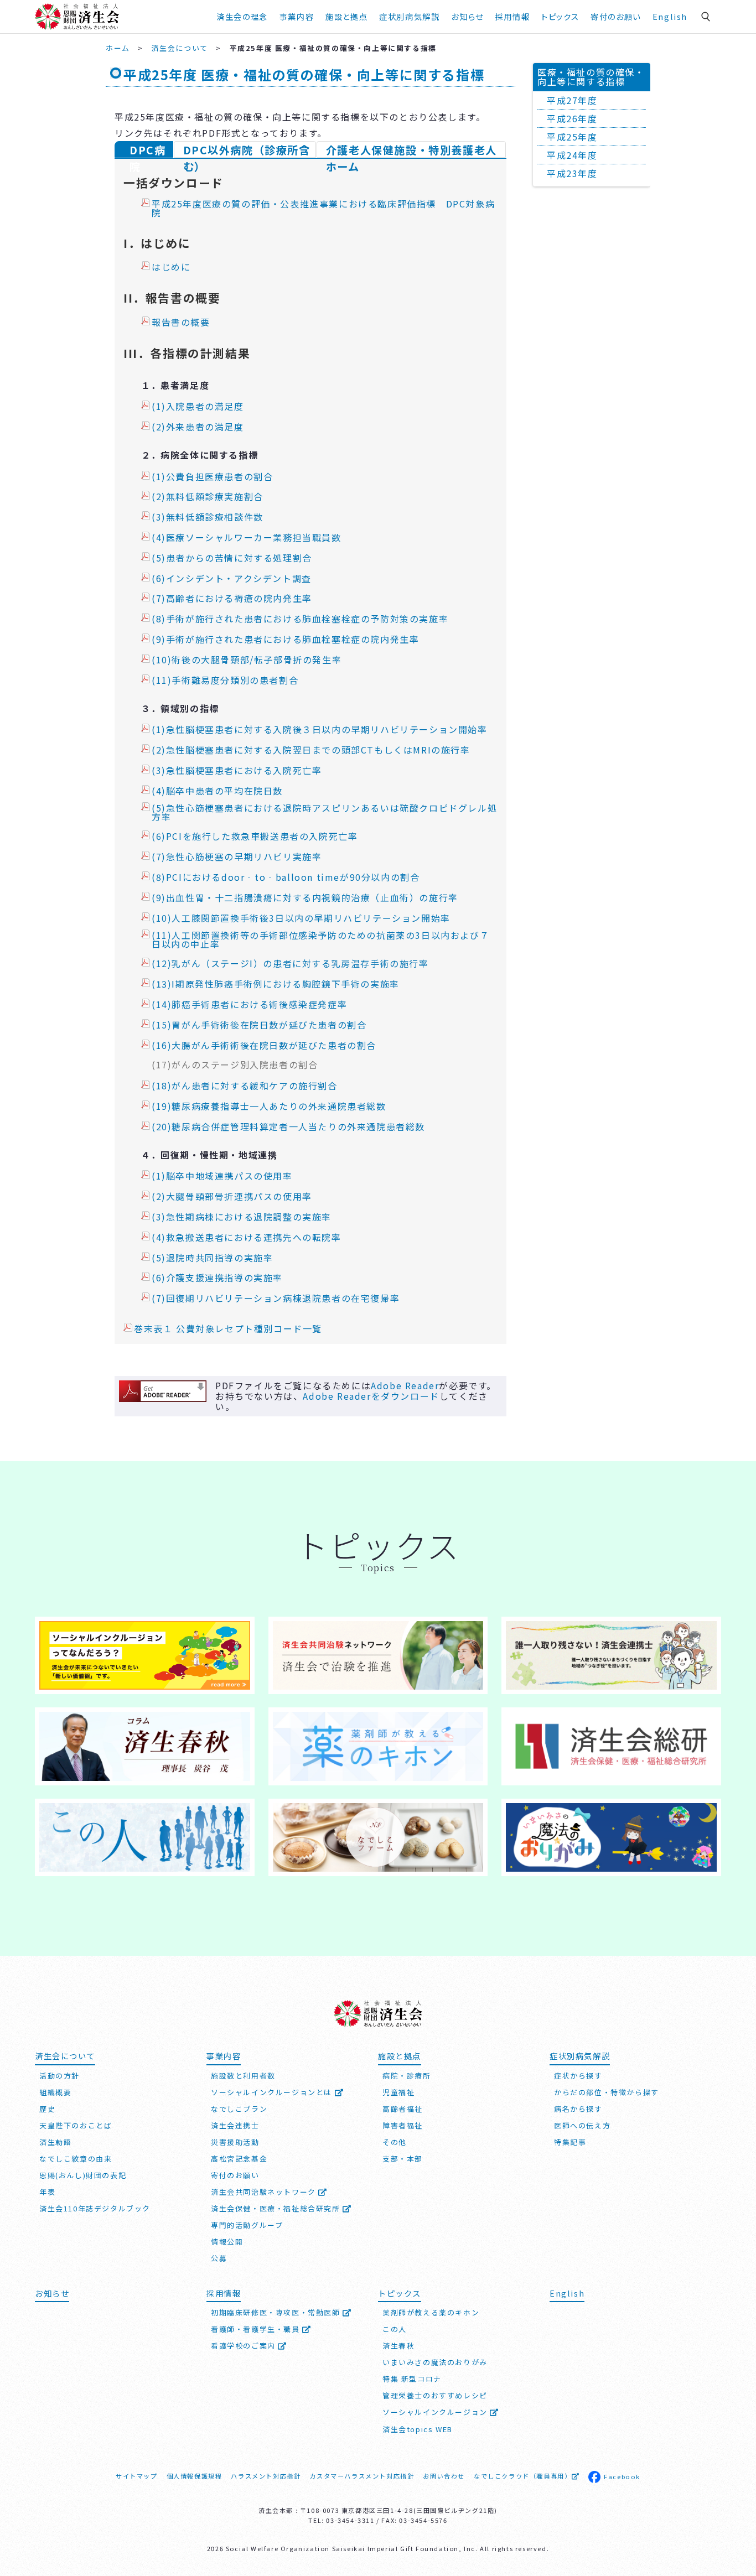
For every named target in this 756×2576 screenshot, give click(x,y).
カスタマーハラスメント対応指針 (362, 2476)
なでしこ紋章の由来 (76, 2159)
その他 (395, 2142)
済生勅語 (55, 2142)
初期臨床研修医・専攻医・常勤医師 (277, 2312)
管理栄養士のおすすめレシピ (435, 2395)
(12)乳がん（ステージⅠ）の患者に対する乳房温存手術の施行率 (290, 964)
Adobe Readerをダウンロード (371, 1396)
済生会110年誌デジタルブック (95, 2208)
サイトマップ (137, 2476)
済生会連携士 (235, 2125)
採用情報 (512, 16)
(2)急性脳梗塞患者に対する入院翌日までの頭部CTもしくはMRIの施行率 (311, 750)
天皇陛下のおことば (76, 2125)
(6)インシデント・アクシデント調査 (232, 579)
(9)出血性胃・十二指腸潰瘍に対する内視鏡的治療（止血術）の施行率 (305, 898)
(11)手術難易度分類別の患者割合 (225, 681)
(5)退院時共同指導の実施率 (212, 1258)
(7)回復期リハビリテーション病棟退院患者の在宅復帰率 (276, 1299)
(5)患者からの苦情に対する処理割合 (232, 558)
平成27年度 (572, 100)
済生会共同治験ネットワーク (265, 2192)
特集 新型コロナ (412, 2379)
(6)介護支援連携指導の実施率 (217, 1278)
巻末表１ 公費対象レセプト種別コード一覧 (228, 1329)
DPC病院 (147, 150)
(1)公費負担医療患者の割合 (212, 477)
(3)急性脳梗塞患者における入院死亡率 (237, 771)
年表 (47, 2192)
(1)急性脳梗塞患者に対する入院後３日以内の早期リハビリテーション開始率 (320, 730)
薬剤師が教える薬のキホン (431, 2312)
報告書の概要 (181, 323)
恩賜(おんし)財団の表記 (83, 2175)
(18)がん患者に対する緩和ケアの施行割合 (245, 1086)
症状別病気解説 (409, 16)
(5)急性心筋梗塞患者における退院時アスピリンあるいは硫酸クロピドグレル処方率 (324, 813)
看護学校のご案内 (244, 2346)
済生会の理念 (242, 16)
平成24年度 (572, 155)
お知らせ (52, 2293)
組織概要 (55, 2092)
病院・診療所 (407, 2076)
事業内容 (297, 16)
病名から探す (578, 2109)
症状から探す (578, 2076)
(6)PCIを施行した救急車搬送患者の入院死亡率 (255, 837)
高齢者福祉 (403, 2109)
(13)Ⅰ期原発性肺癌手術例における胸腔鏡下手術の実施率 (276, 984)
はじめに (171, 267)
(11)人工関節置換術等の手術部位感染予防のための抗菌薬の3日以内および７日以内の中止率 (320, 940)
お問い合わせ (444, 2476)
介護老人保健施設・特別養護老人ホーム (411, 150)
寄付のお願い (616, 16)
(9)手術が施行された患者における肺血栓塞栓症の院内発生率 (285, 640)
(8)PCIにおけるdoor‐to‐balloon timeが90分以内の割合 (286, 877)
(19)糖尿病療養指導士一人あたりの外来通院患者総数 (269, 1107)
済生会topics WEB (418, 2429)
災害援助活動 (235, 2142)
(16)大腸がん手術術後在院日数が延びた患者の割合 (264, 1046)
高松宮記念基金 (239, 2159)
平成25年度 (572, 137)
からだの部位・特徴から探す (607, 2092)
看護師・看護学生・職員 (257, 2329)
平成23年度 (572, 173)
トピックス (560, 16)
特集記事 (570, 2142)
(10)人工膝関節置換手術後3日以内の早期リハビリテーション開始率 (301, 918)
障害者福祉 (403, 2125)
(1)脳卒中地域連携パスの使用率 (222, 1176)
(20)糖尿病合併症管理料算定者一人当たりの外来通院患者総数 (288, 1127)
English (670, 16)
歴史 (47, 2109)
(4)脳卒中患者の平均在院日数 (217, 791)
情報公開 (227, 2242)
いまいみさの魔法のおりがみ (435, 2362)
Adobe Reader (405, 1385)
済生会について (180, 48)
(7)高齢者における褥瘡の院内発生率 (232, 599)
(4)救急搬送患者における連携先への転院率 (247, 1238)
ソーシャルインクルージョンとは (273, 2092)
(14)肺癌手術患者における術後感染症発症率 (249, 1005)
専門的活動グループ (247, 2225)
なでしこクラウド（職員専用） (522, 2476)
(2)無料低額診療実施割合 (208, 497)
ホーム (118, 48)
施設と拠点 (346, 16)
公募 (219, 2258)
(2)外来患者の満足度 (198, 427)
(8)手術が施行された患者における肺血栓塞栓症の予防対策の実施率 (300, 619)
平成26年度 (572, 118)
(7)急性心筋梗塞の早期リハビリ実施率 (237, 857)
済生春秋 (398, 2346)
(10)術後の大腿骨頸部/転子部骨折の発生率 (247, 660)
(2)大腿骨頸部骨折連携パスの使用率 (232, 1197)
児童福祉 (398, 2092)
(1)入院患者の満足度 (198, 407)
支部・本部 (403, 2159)
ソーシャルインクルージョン (436, 2412)
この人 (395, 2329)
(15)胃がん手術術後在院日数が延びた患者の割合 (259, 1025)
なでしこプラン (239, 2109)
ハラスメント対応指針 (266, 2476)
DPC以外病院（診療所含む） (247, 150)
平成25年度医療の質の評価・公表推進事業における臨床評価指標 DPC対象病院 (323, 209)
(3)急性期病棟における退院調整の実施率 (242, 1217)
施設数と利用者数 (243, 2076)
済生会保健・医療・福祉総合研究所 (277, 2208)
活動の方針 (59, 2076)
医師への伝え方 (582, 2125)
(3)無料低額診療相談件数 (208, 517)
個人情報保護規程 (195, 2476)
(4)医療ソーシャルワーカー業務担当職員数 (247, 538)
